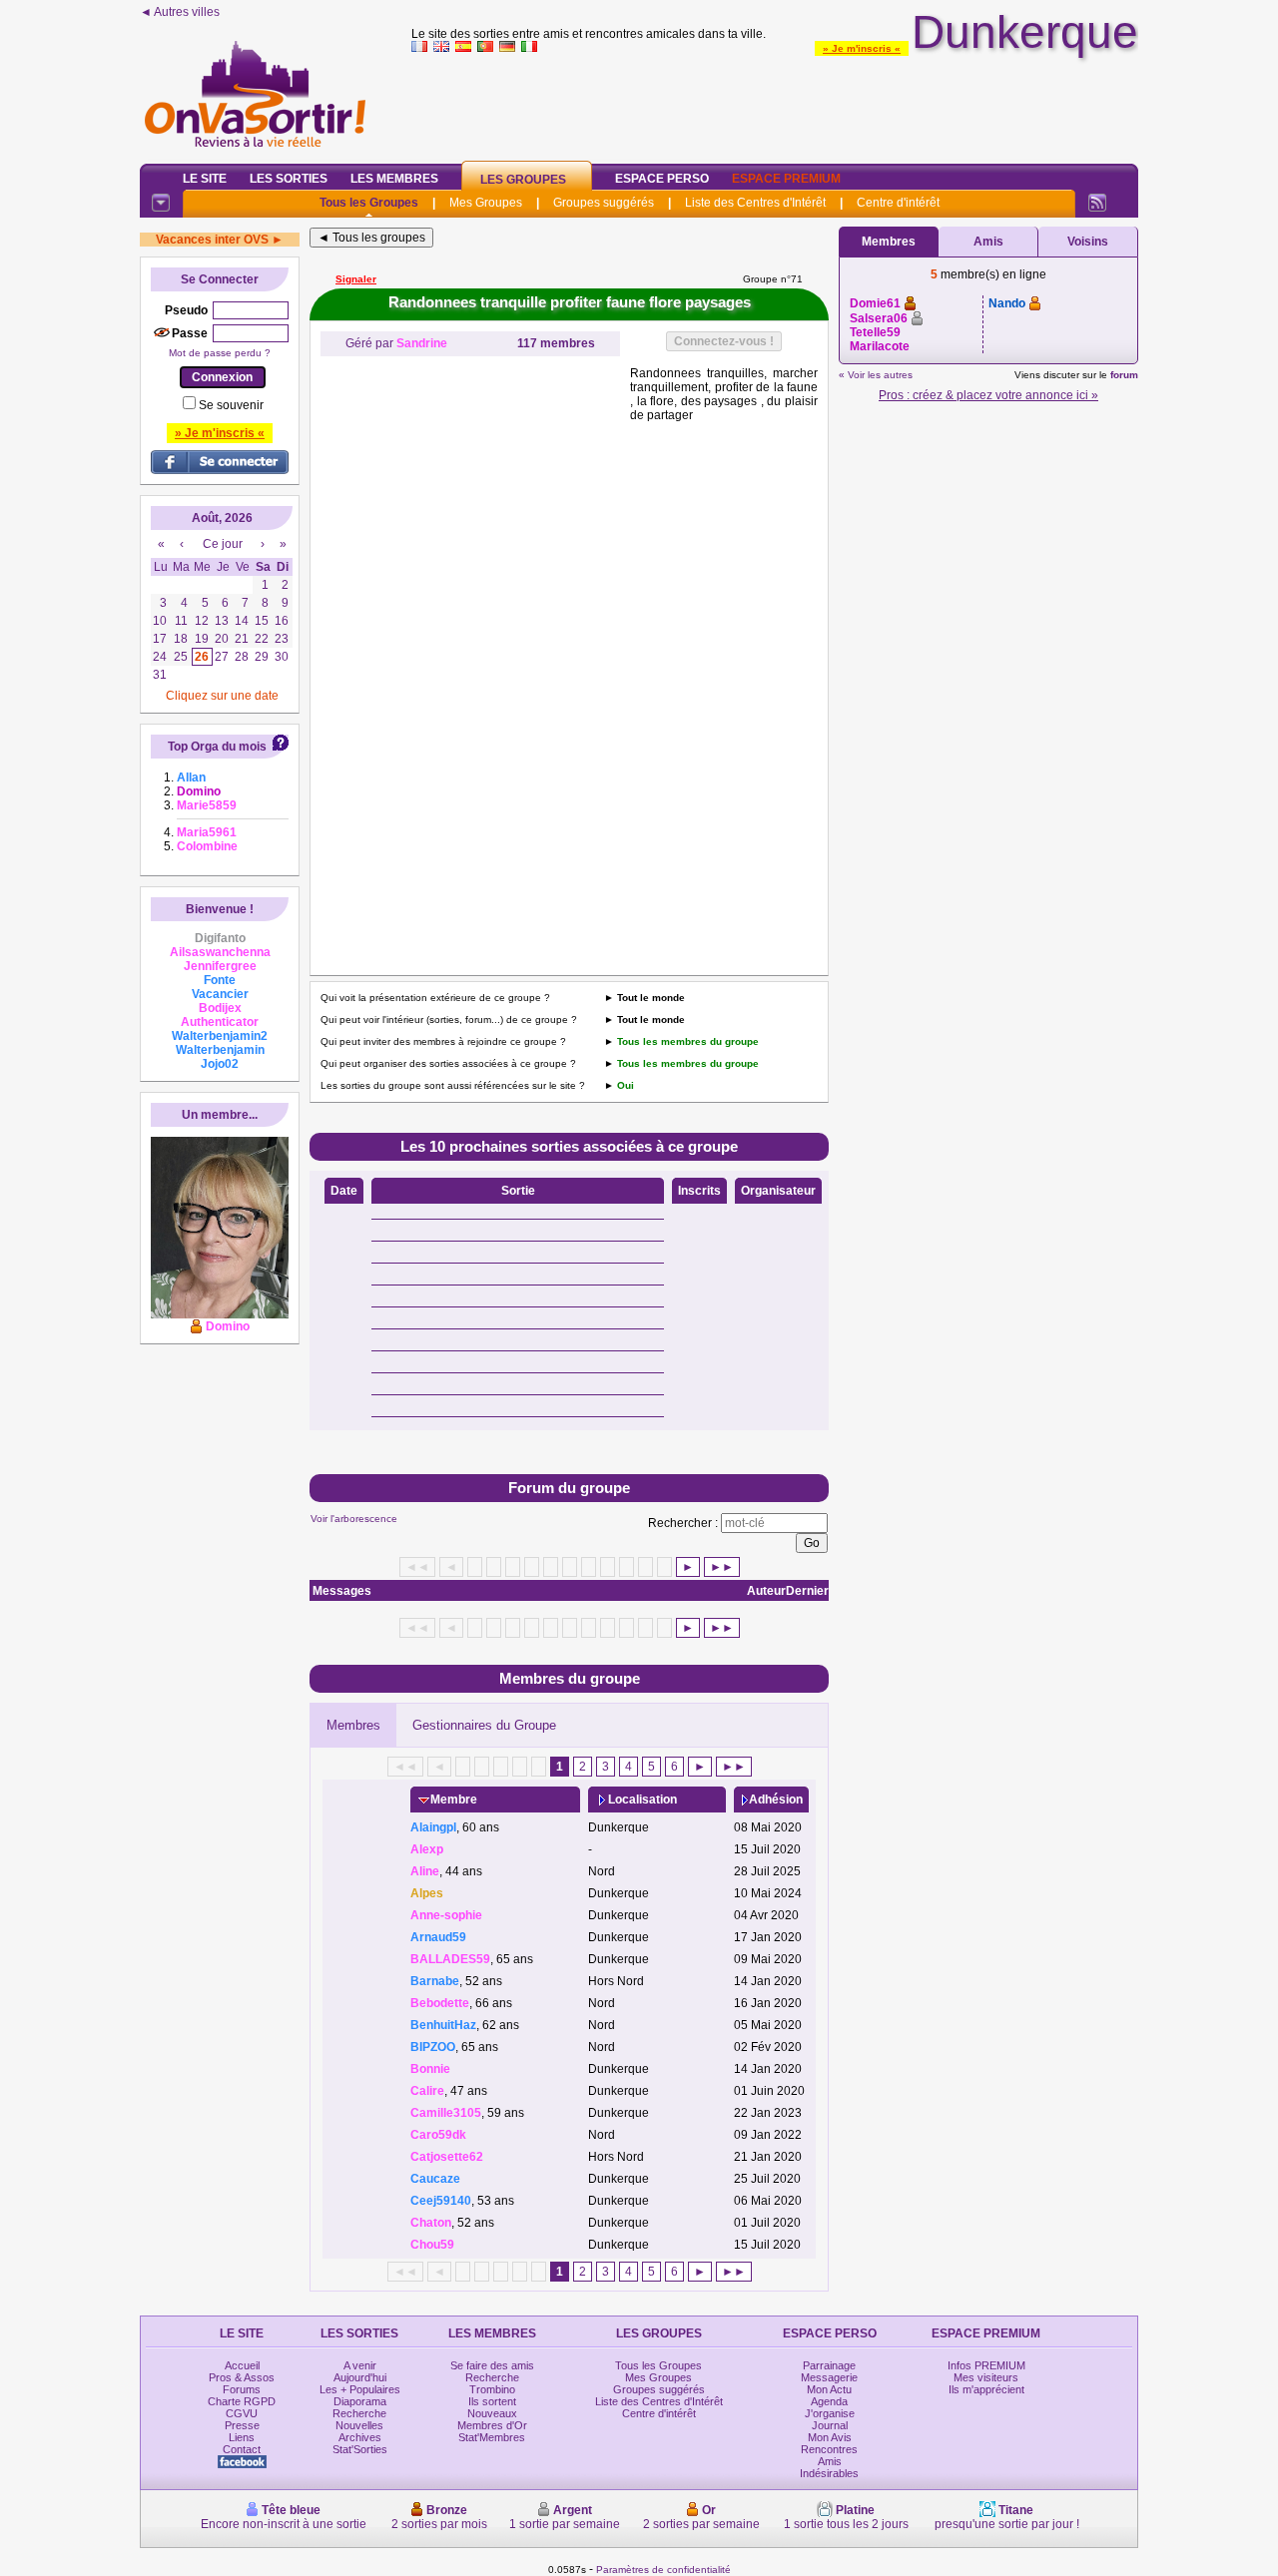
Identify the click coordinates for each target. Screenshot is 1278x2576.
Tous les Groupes (369, 203)
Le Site (205, 179)
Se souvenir (231, 405)
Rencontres (829, 2449)
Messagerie (829, 2377)
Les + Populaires (360, 2389)
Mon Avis (830, 2437)
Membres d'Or (492, 2425)
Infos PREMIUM (986, 2365)
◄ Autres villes (180, 12)
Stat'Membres (492, 2437)
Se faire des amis (492, 2365)
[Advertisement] (775, 104)
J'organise (830, 2413)
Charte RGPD (242, 2401)
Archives (360, 2437)
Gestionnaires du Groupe (484, 1725)
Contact (242, 2449)
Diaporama (360, 2401)
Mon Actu (829, 2389)
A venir (360, 2365)
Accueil (242, 2365)
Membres (353, 1725)
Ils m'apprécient (986, 2389)
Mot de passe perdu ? (220, 353)
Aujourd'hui (360, 2377)
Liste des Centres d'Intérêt (755, 203)
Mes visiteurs (986, 2377)
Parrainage (829, 2365)
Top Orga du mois (217, 747)
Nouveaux (492, 2413)
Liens (242, 2437)
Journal (830, 2425)
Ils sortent (492, 2401)
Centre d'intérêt (898, 203)
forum (1124, 375)
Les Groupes (523, 180)
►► (722, 1567)
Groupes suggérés (604, 203)
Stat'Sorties (360, 2449)
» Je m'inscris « (862, 48)
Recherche (359, 2413)
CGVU (242, 2413)
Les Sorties (289, 179)
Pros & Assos (242, 2377)
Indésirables (829, 2473)
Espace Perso (662, 179)
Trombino (492, 2389)
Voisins (1088, 242)
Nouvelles (359, 2425)
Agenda (829, 2401)
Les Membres (394, 179)
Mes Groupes (486, 203)
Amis (988, 242)
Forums (242, 2389)
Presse (242, 2425)
